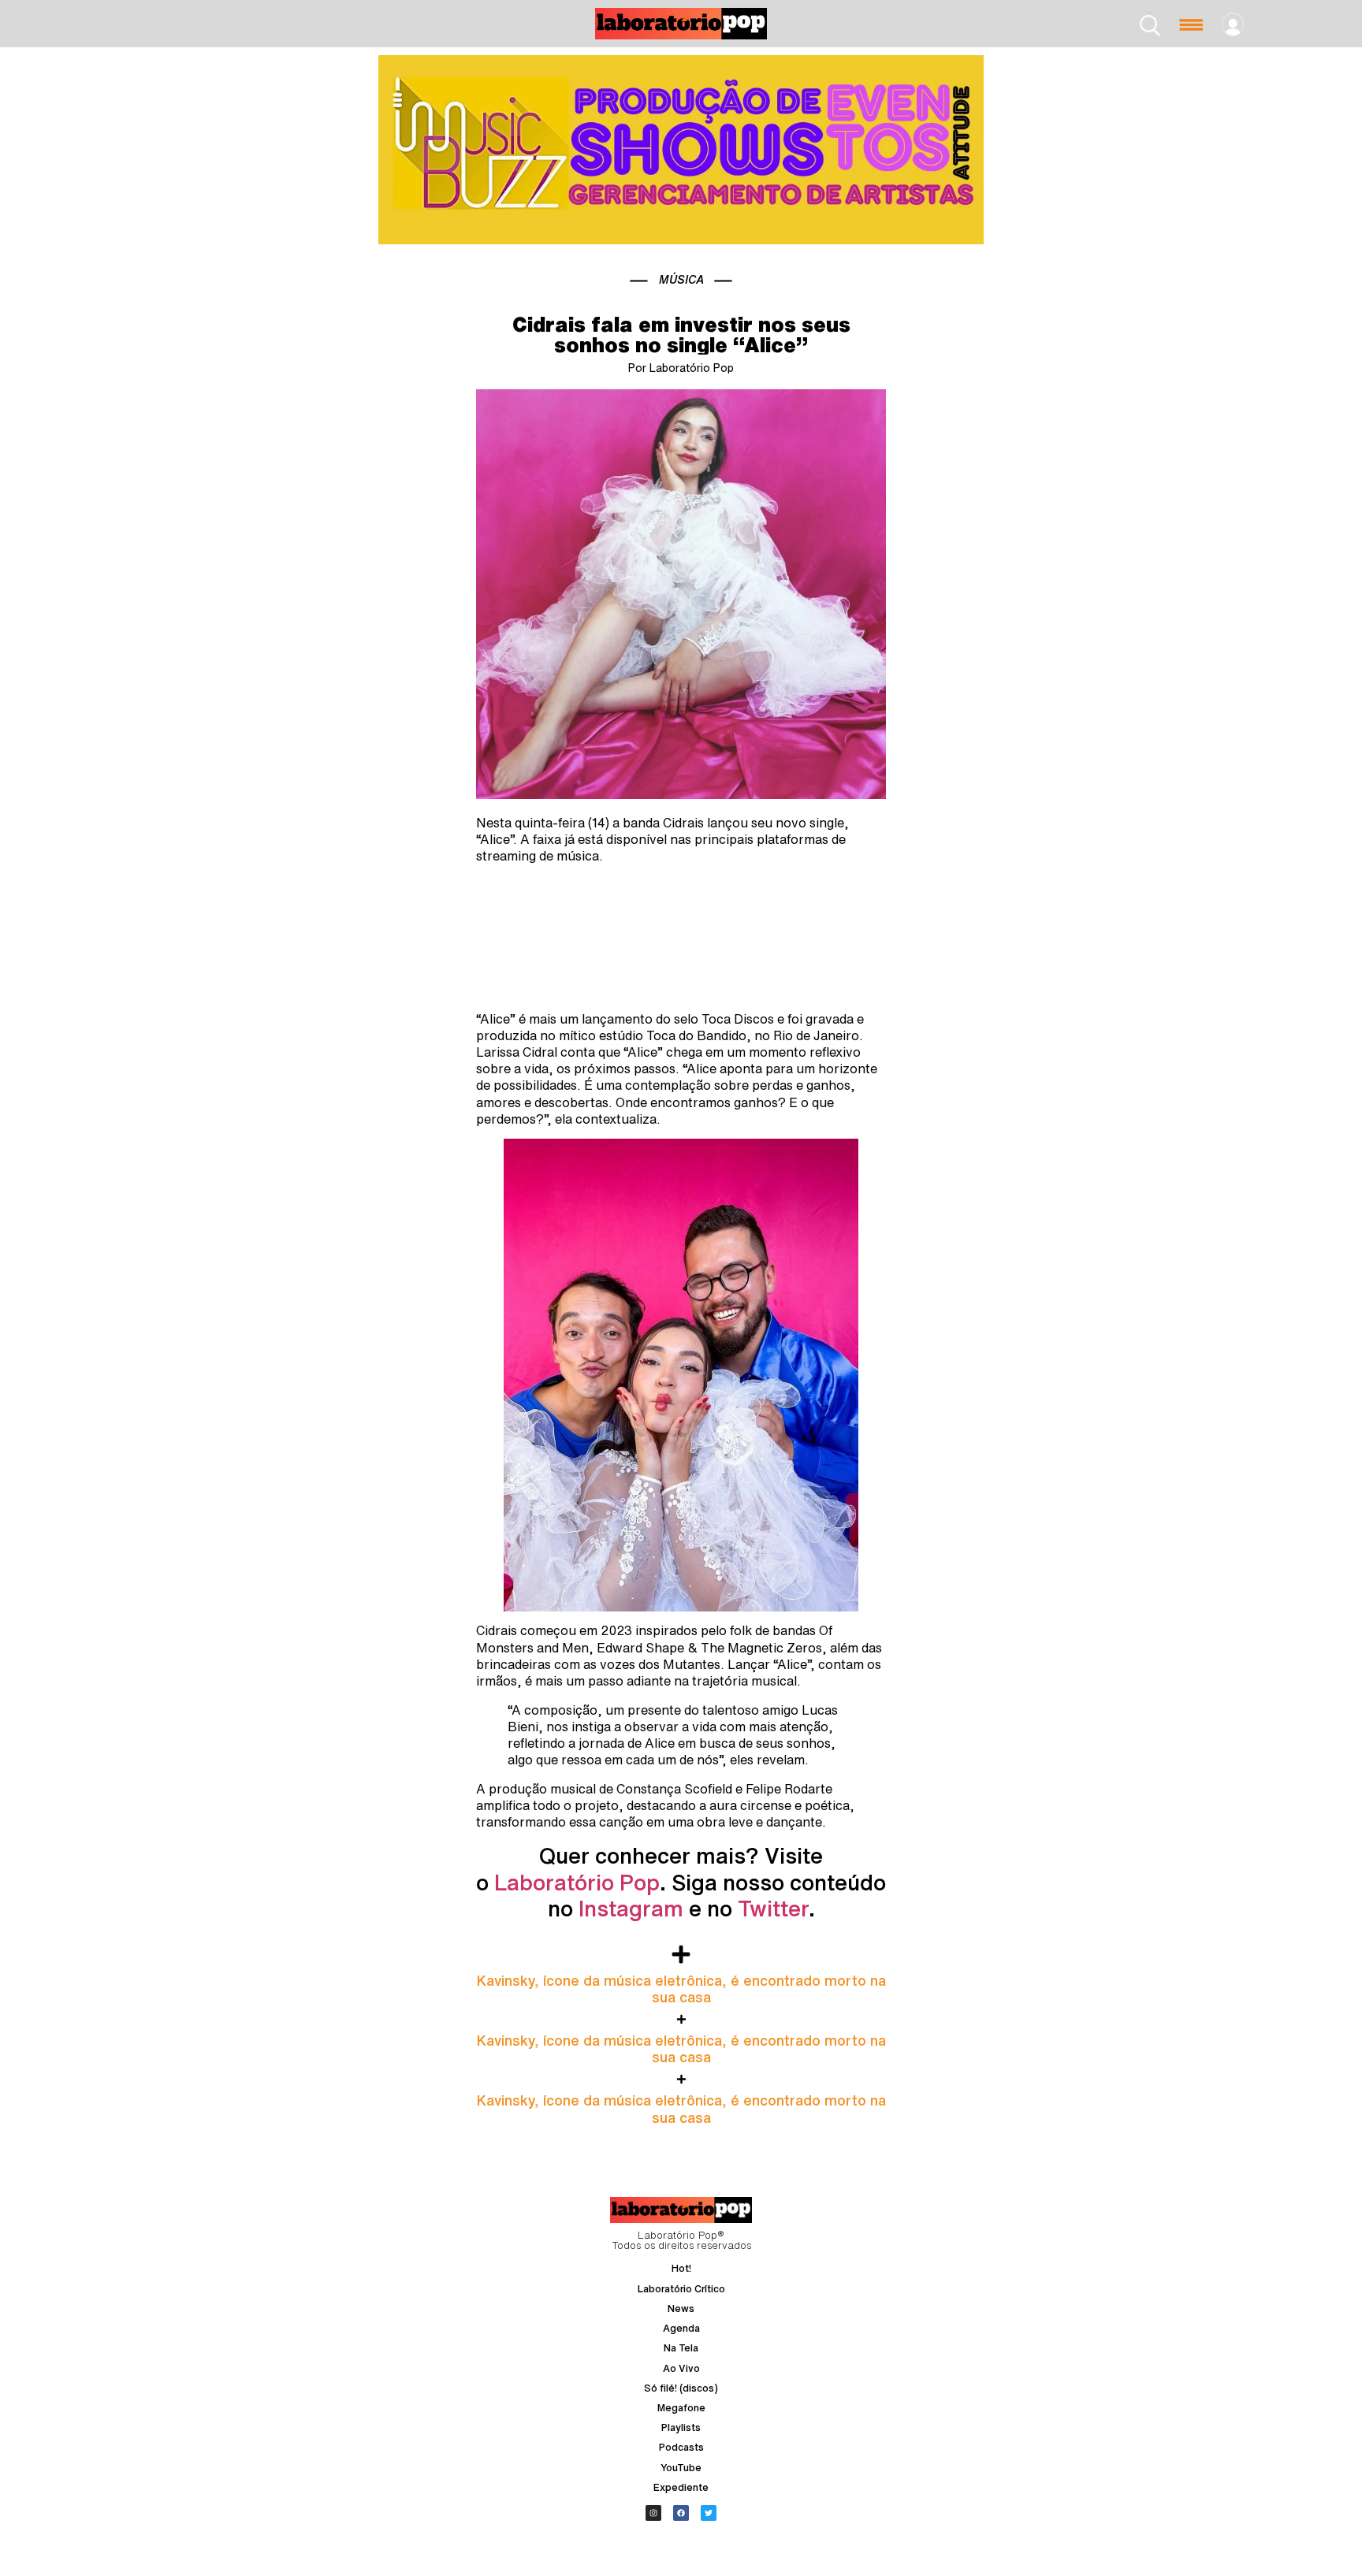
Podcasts (681, 2447)
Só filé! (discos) (681, 2388)
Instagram (631, 1908)
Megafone (681, 2408)
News (681, 2308)
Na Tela (681, 2348)
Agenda (681, 2328)
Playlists (681, 2427)
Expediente (681, 2487)
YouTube (681, 2468)
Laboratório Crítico (681, 2289)
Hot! (681, 2268)
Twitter (773, 1908)
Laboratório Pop (577, 1882)
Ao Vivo (681, 2368)
